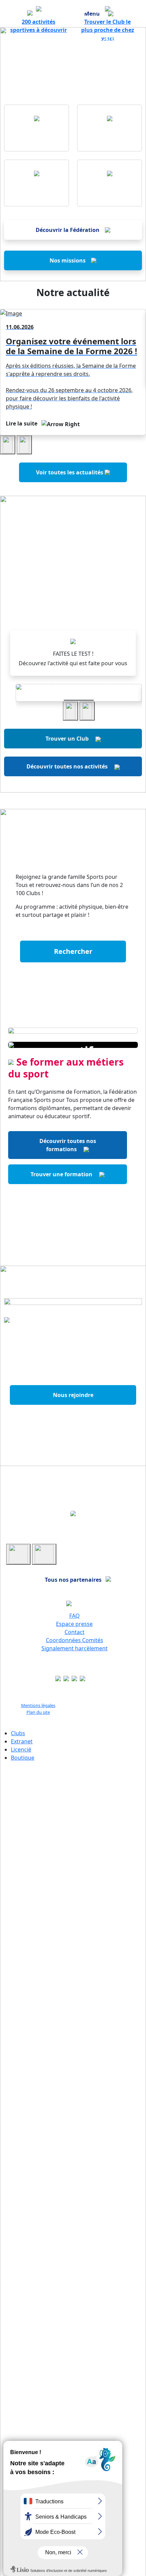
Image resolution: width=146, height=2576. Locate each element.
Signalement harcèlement (75, 1648)
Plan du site (38, 1712)
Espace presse (74, 1624)
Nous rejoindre (73, 1395)
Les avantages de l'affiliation (73, 1420)
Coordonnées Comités (75, 1640)
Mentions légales (38, 1705)
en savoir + (79, 687)
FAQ (75, 1616)
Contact (75, 1632)
